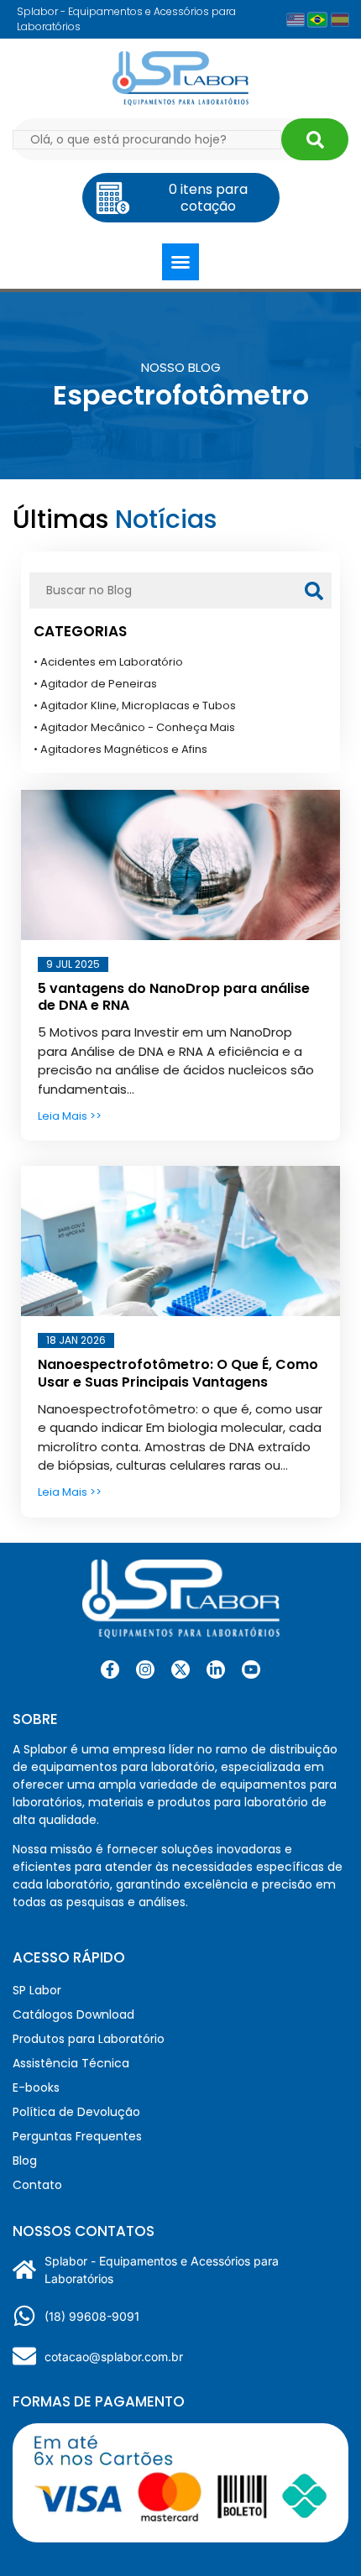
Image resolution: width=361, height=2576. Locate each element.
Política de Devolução (76, 2112)
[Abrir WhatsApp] (319, 2534)
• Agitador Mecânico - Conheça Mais (134, 727)
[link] (145, 1669)
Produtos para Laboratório (89, 2039)
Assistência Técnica (71, 2063)
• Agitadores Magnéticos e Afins (120, 749)
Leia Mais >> (70, 1116)
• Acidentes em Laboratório (108, 662)
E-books (36, 2087)
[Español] (340, 20)
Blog (25, 2161)
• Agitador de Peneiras (95, 684)
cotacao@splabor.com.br (114, 2357)
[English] (296, 20)
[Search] (315, 139)
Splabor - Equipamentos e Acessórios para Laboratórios (162, 2270)
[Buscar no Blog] (314, 590)
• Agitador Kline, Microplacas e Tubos (135, 705)
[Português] (318, 19)
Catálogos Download (73, 2014)
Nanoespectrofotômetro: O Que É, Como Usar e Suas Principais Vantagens (178, 1373)
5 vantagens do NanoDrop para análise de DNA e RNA (174, 997)
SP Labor (37, 1990)
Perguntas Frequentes (77, 2136)
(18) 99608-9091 (92, 2316)
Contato (37, 2185)
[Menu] (180, 262)
